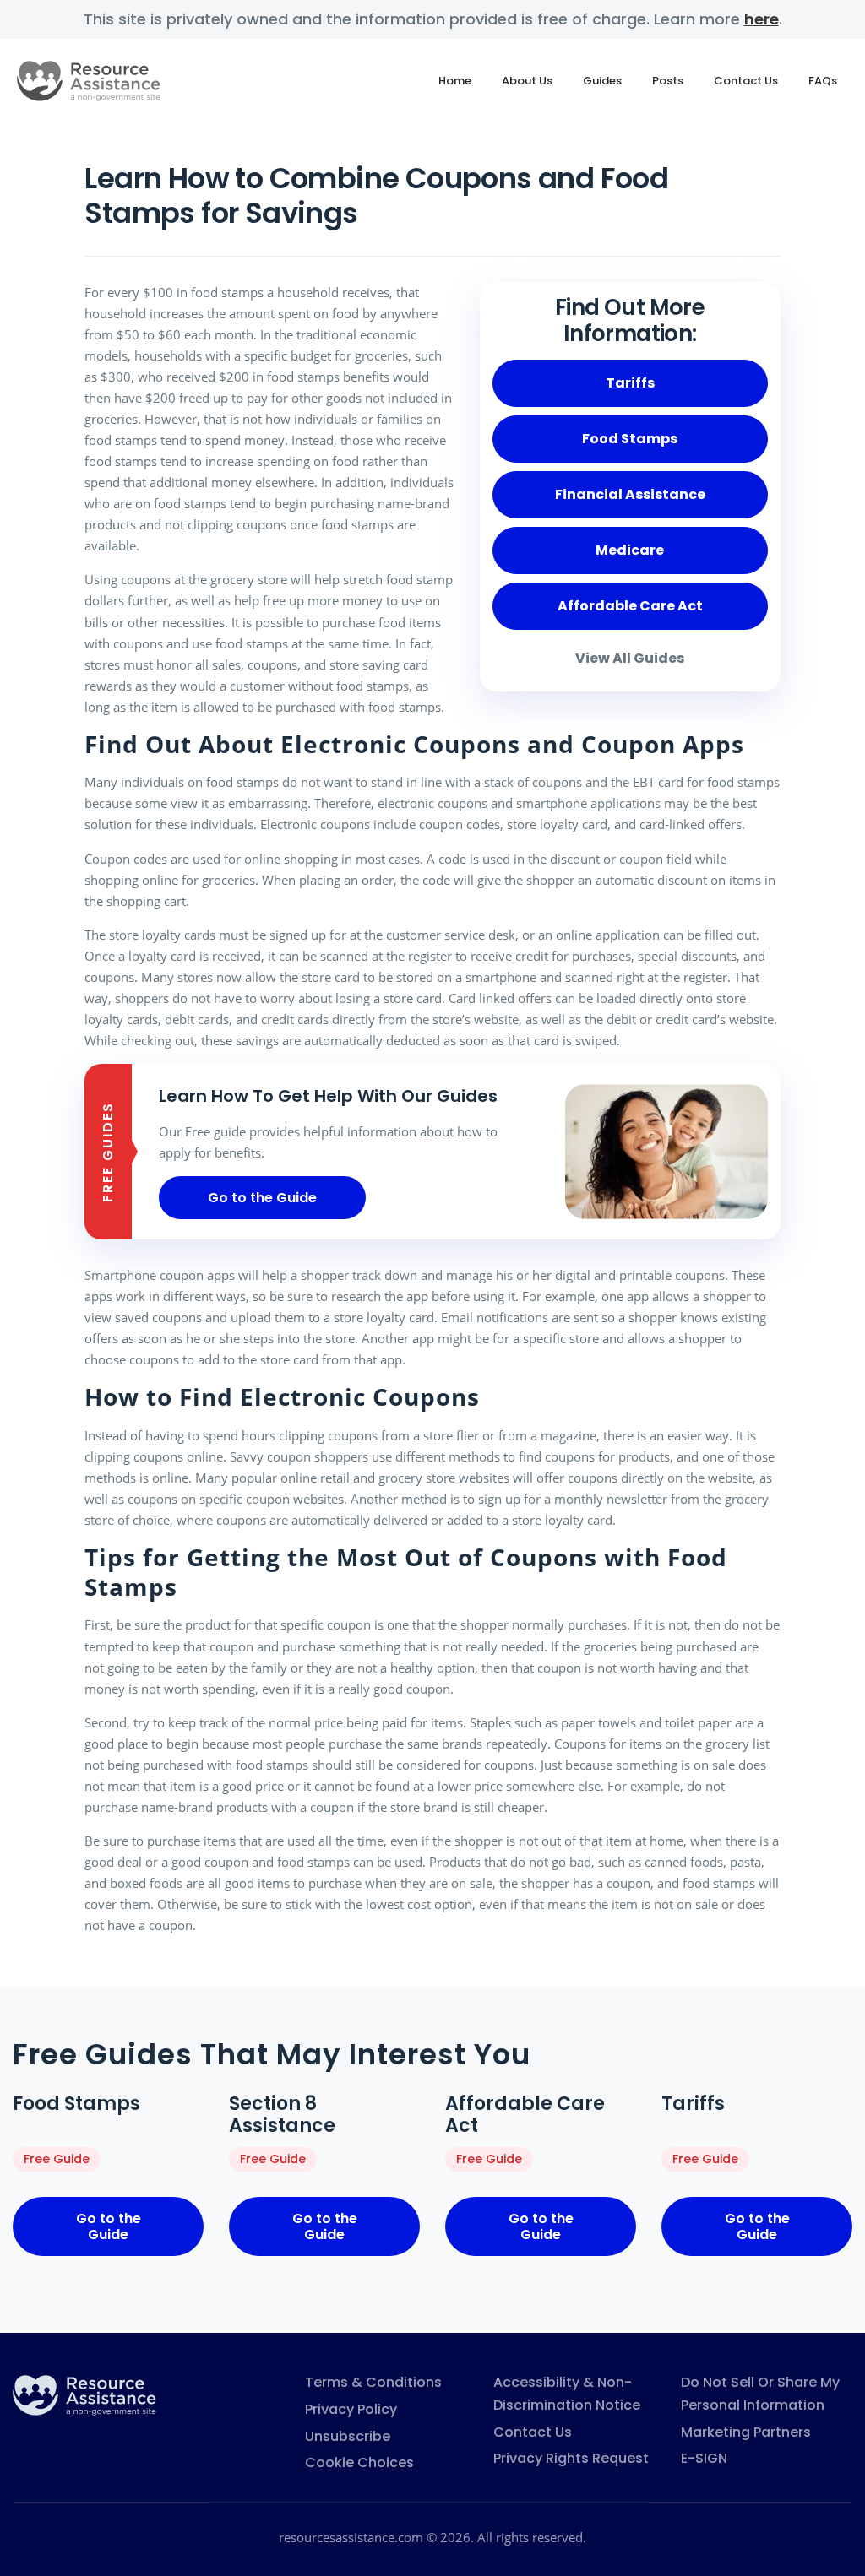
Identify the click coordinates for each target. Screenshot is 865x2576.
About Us (527, 81)
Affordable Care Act (630, 606)
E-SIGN (704, 2458)
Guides (602, 81)
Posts (668, 81)
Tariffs (630, 383)
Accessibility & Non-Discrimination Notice (567, 2394)
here (762, 19)
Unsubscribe (348, 2436)
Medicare (630, 550)
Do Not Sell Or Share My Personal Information (760, 2394)
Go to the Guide (262, 1198)
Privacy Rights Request (571, 2458)
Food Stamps (630, 439)
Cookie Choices (359, 2462)
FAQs (823, 81)
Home (455, 81)
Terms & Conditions (373, 2382)
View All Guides (630, 658)
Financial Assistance (630, 494)
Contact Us (746, 81)
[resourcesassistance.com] (84, 2394)
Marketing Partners (746, 2432)
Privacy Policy (351, 2409)
